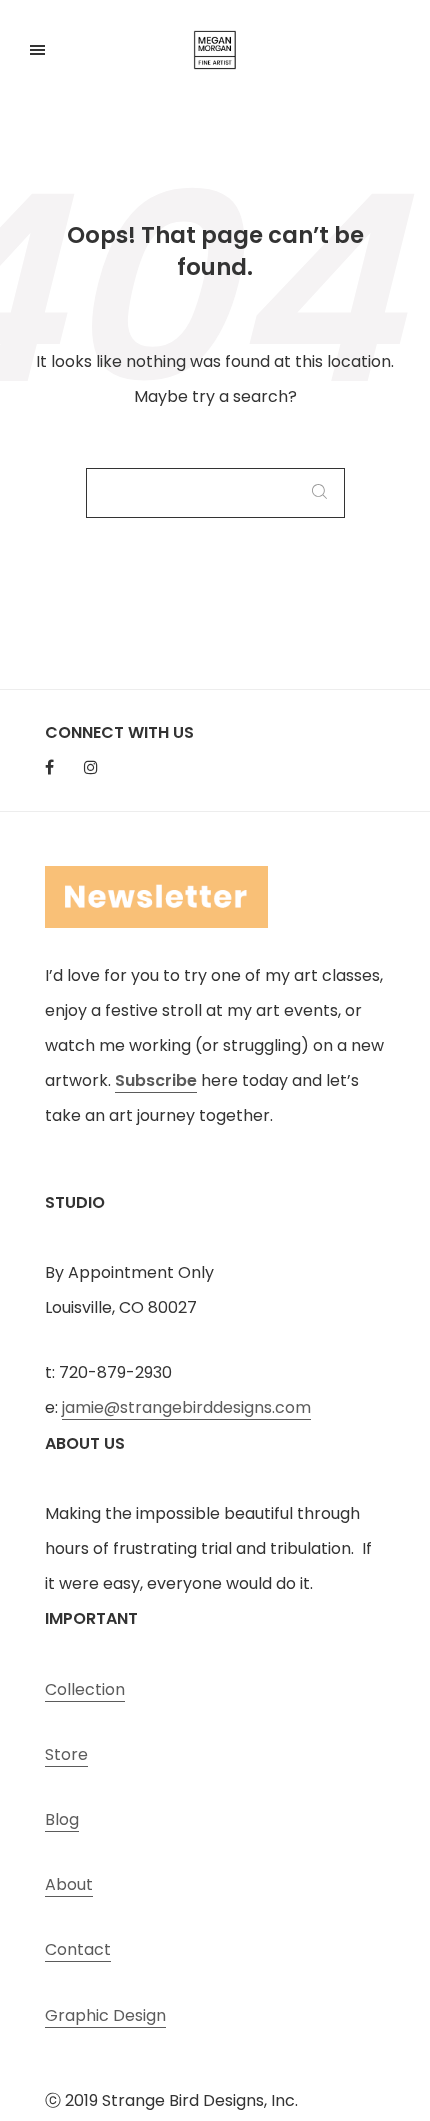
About (69, 1884)
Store (66, 1754)
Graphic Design (105, 2015)
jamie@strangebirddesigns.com (186, 1407)
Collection (85, 1689)
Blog (62, 1819)
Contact (78, 1949)
